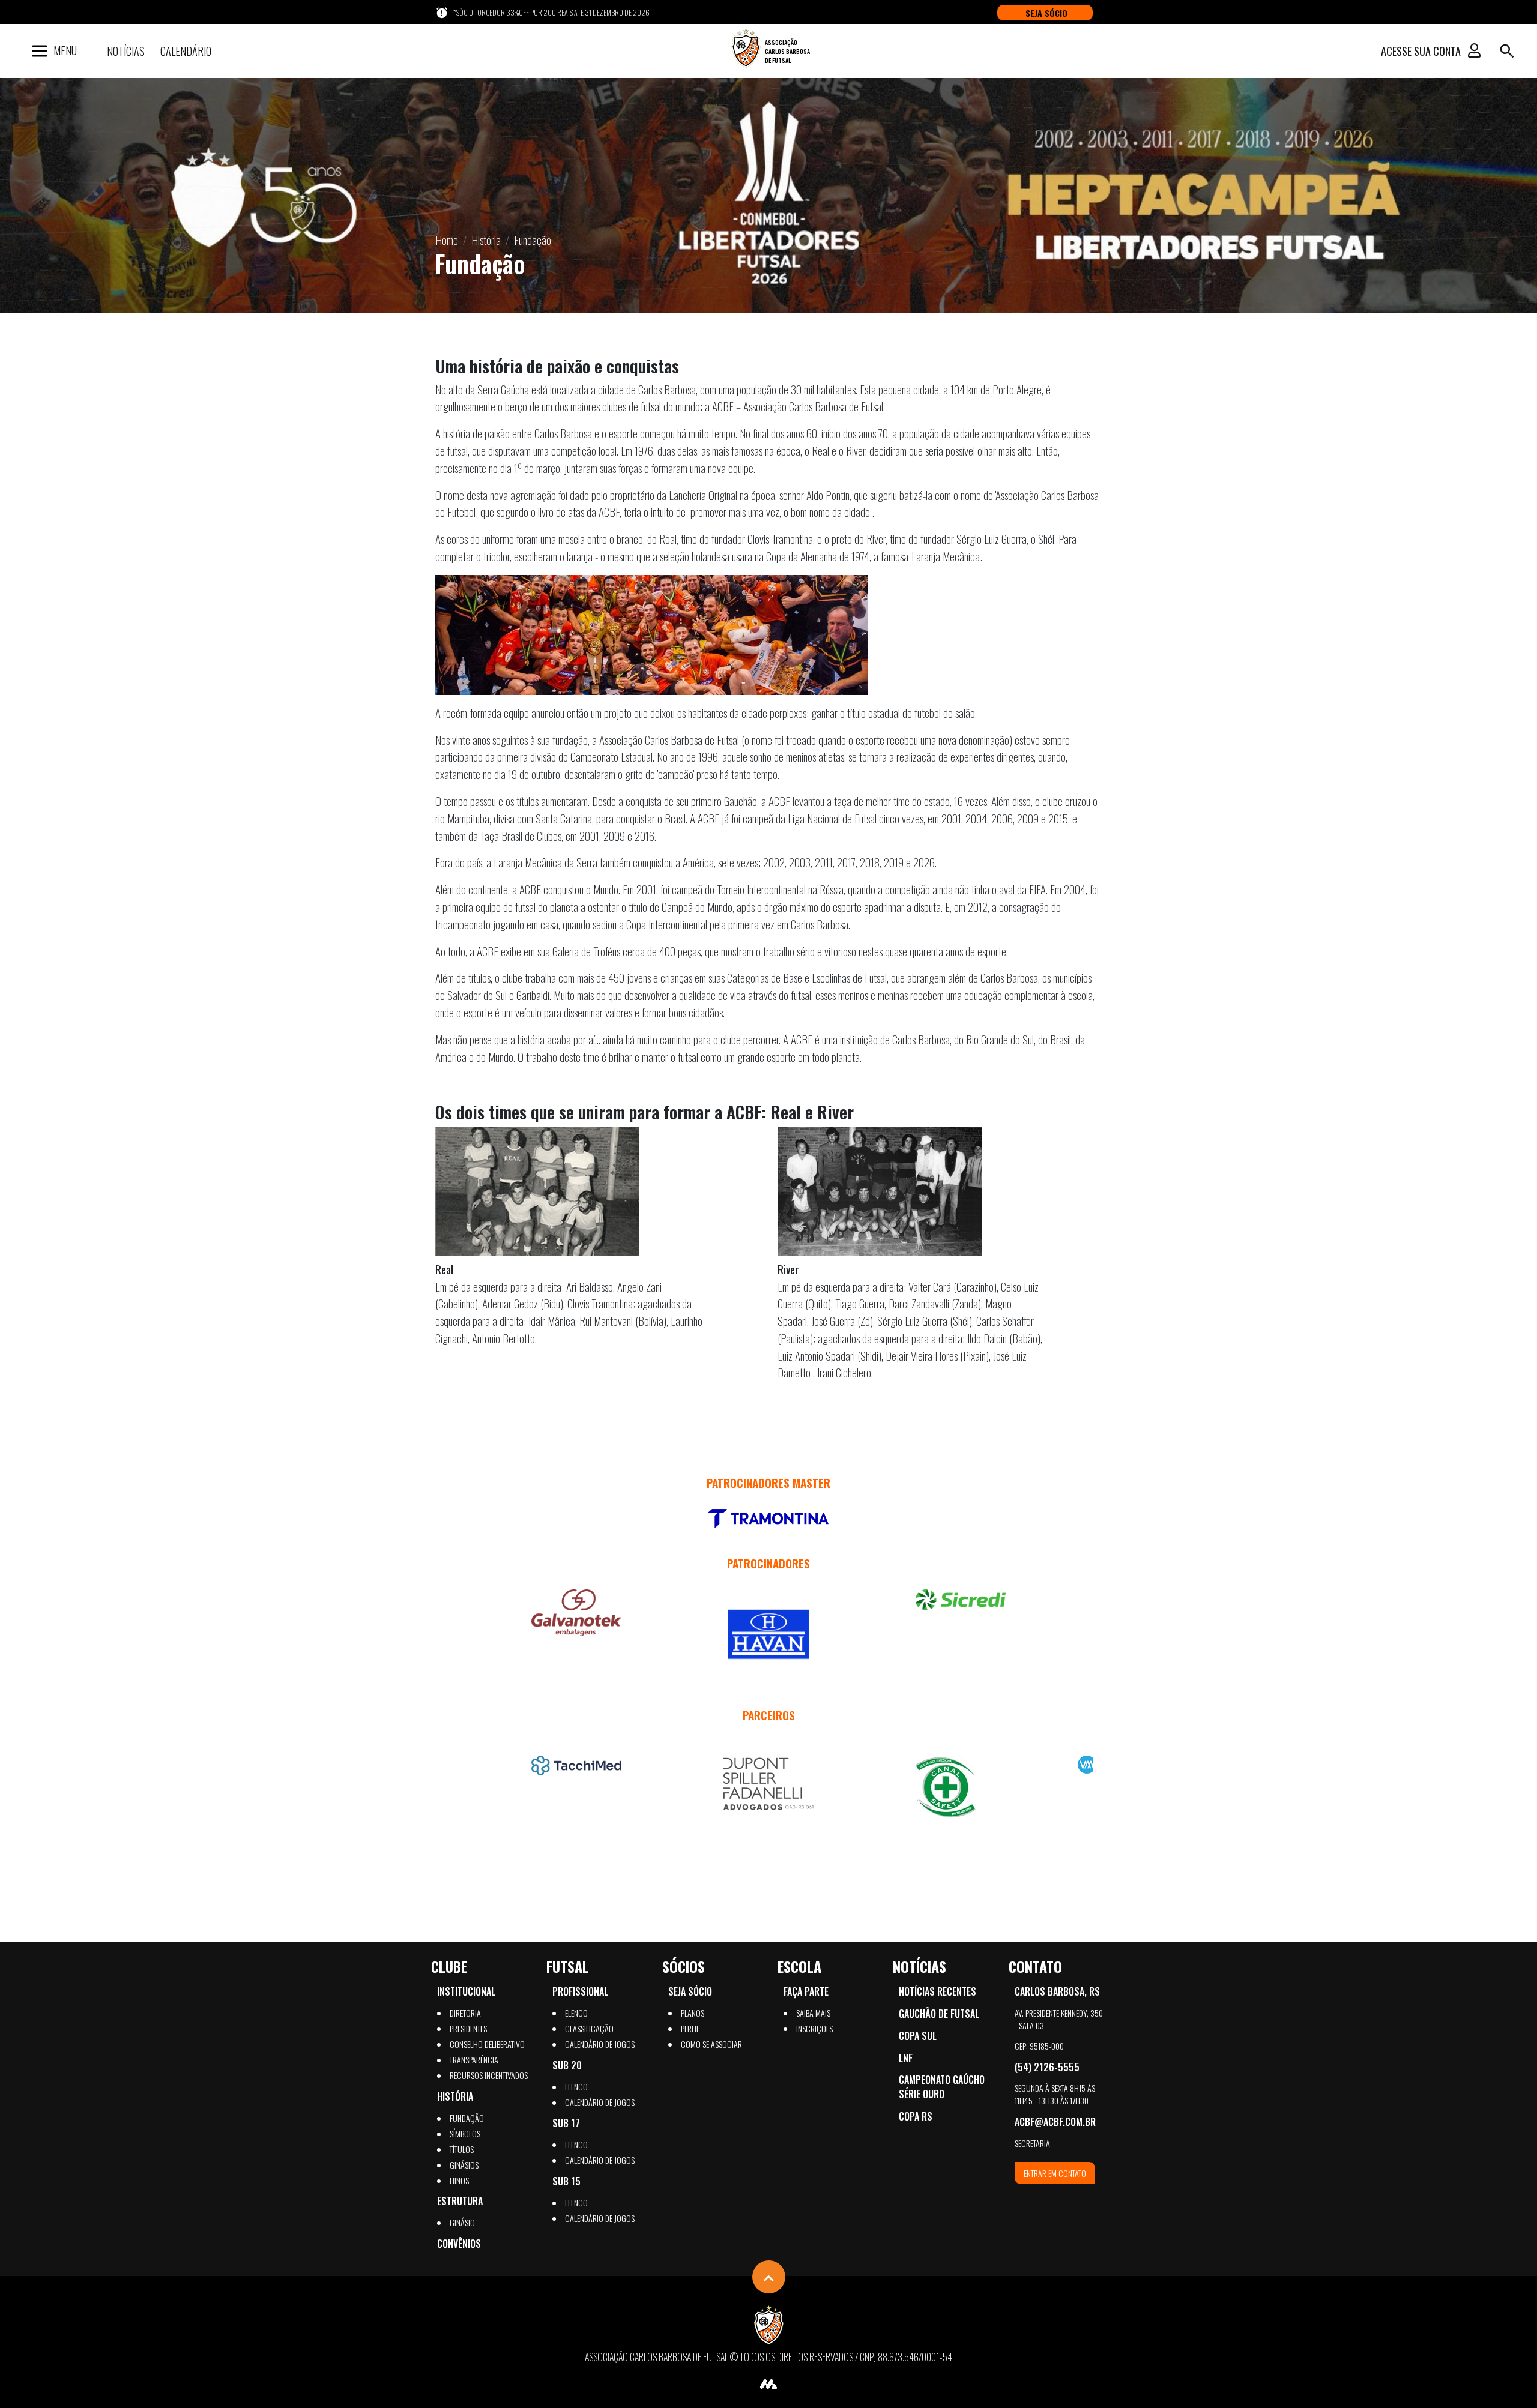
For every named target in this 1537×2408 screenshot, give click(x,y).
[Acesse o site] (768, 1518)
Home (447, 240)
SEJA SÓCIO (1046, 13)
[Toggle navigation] (1507, 51)
